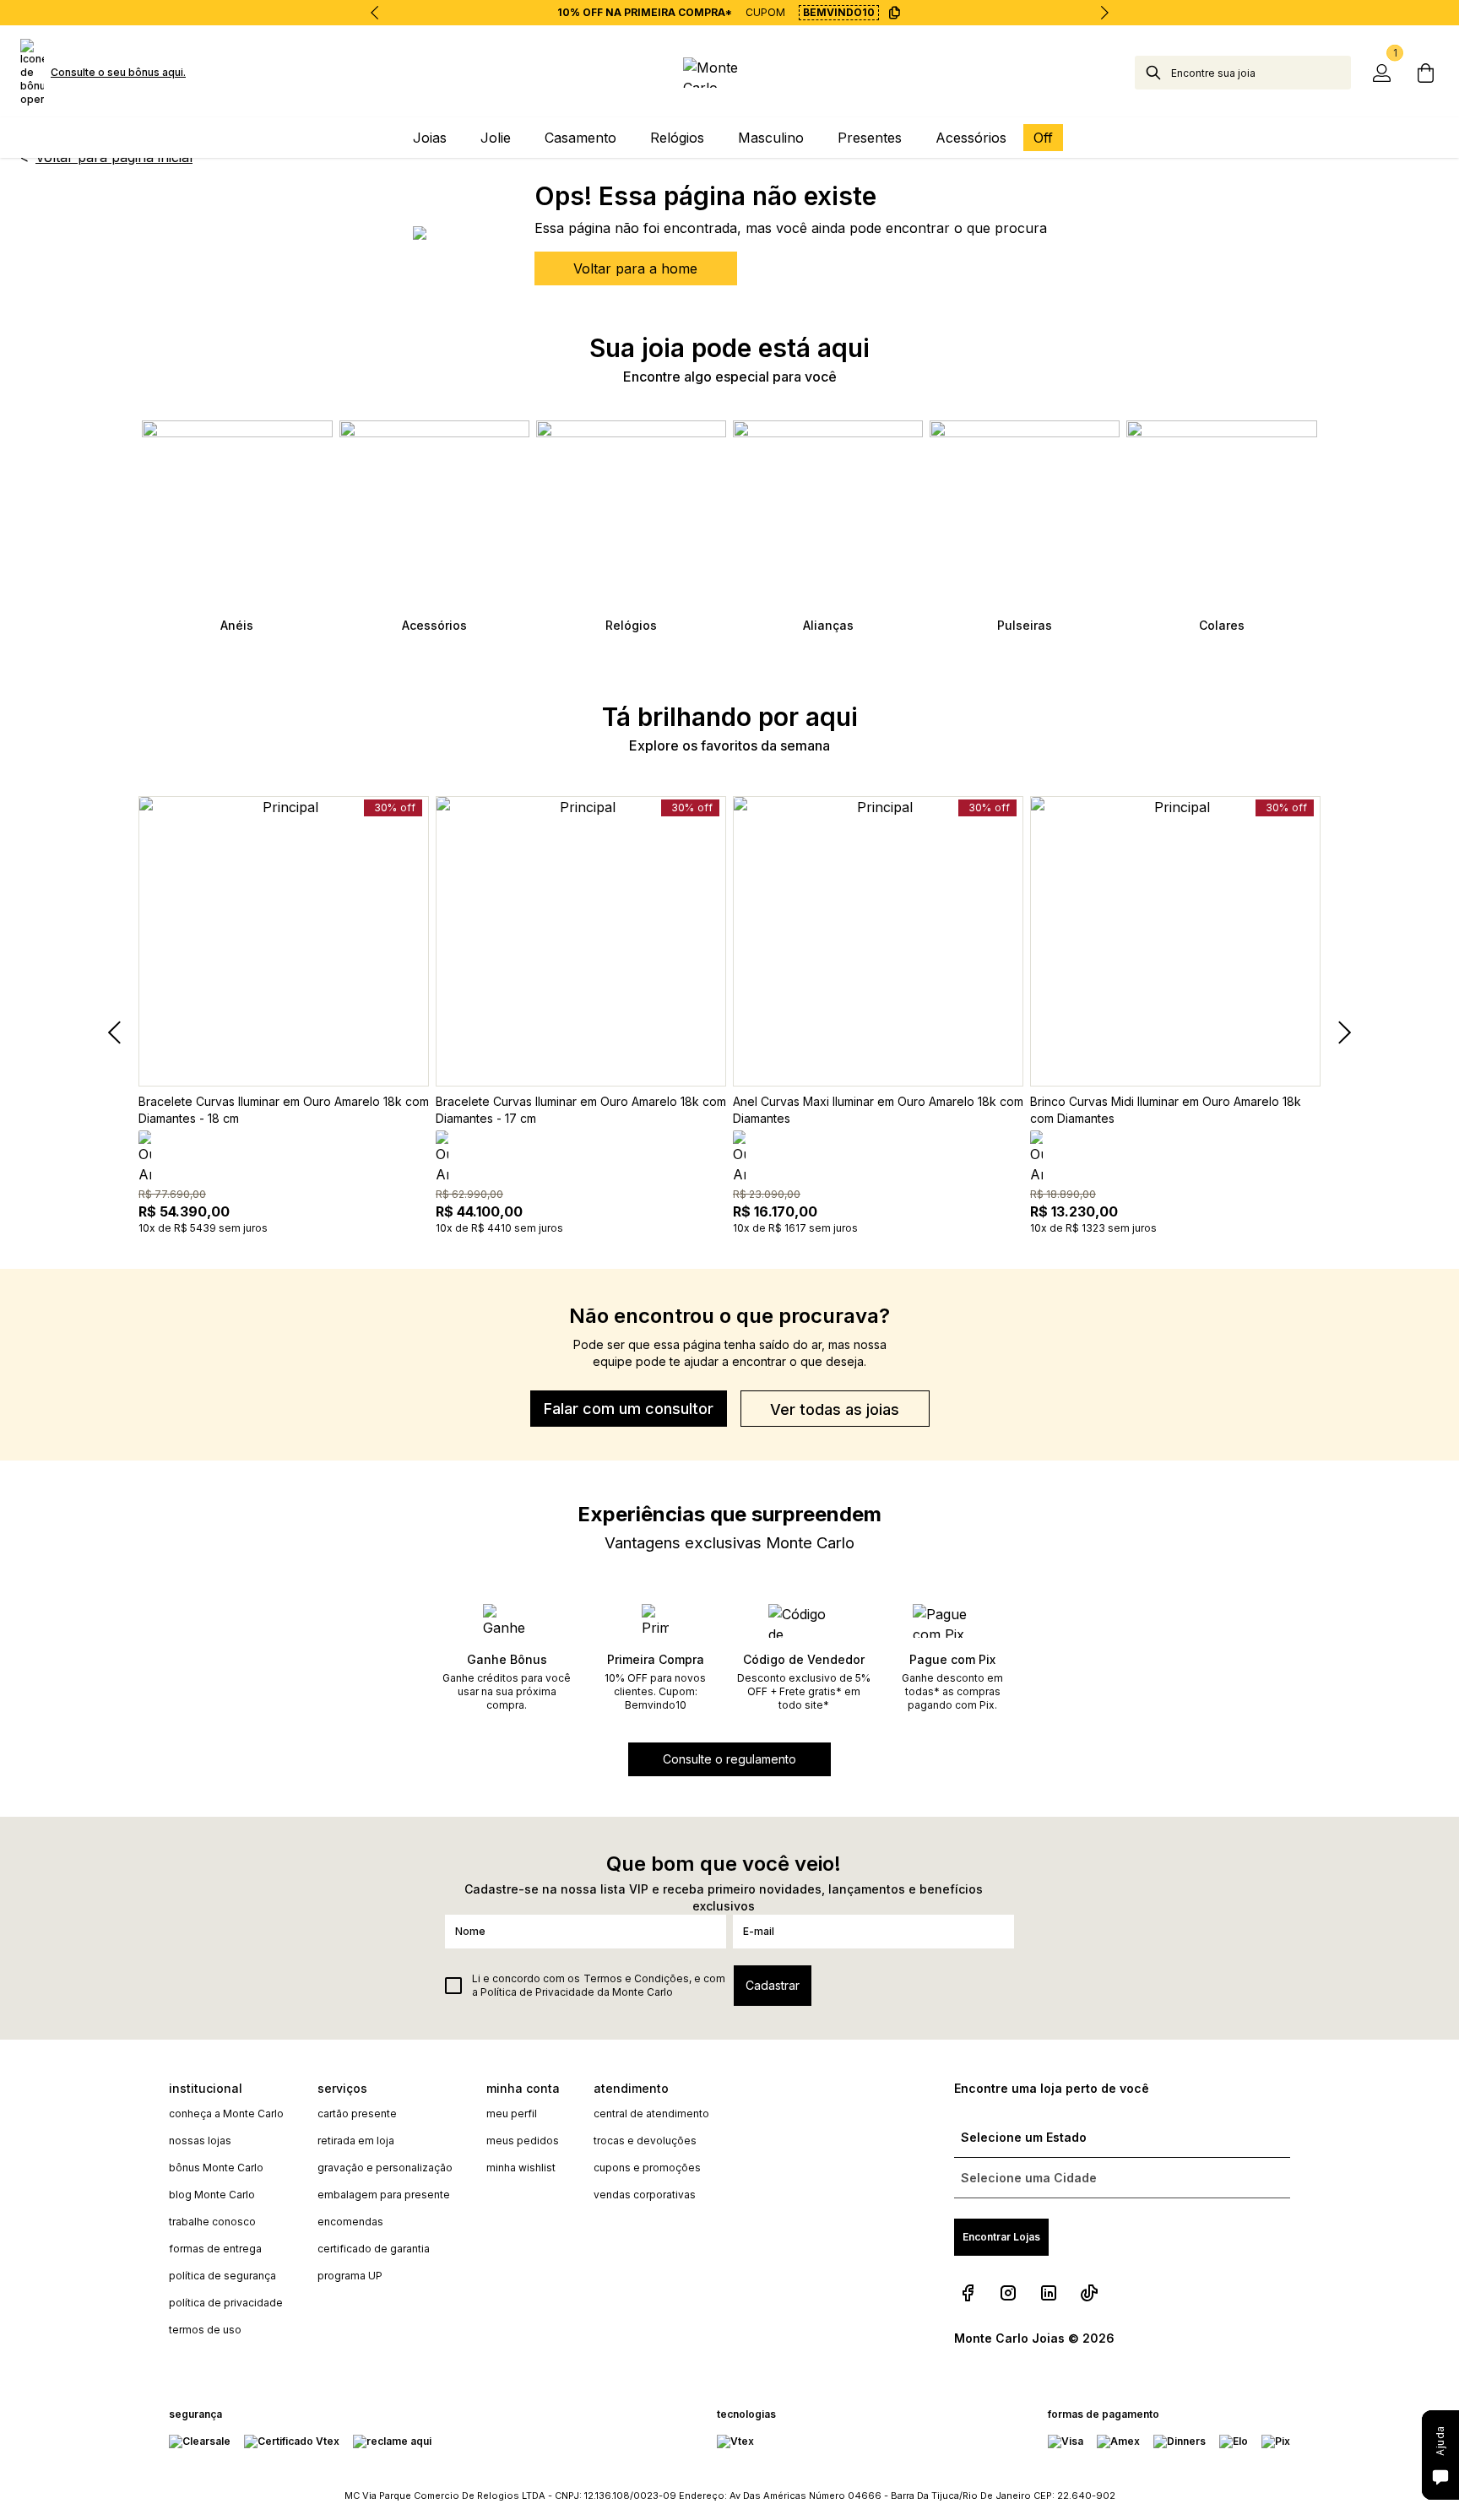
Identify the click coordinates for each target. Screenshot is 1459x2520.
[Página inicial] (730, 73)
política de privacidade (226, 2303)
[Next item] (1104, 13)
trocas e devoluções (645, 2141)
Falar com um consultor (629, 1409)
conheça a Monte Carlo (226, 2114)
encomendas (350, 2222)
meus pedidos (523, 2141)
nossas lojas (200, 2141)
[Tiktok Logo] (1089, 2293)
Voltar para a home (635, 268)
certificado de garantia (374, 2249)
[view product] (284, 941)
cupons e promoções (647, 2168)
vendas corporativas (645, 2195)
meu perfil (512, 2114)
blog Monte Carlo (212, 2195)
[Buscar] (1153, 73)
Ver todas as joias (835, 1409)
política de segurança (222, 2276)
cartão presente (357, 2114)
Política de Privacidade (537, 1992)
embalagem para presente (384, 2195)
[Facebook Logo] (968, 2293)
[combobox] (1261, 73)
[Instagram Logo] (1008, 2293)
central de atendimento (651, 2114)
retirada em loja (356, 2141)
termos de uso (205, 2330)
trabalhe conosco (212, 2222)
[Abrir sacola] (1425, 73)
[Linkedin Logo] (1049, 2293)
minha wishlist (521, 2168)
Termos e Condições (636, 1978)
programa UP (350, 2276)
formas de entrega (215, 2249)
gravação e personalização (385, 2168)
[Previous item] (375, 13)
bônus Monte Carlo (216, 2168)
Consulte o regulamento (729, 1759)
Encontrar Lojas (1001, 2237)
